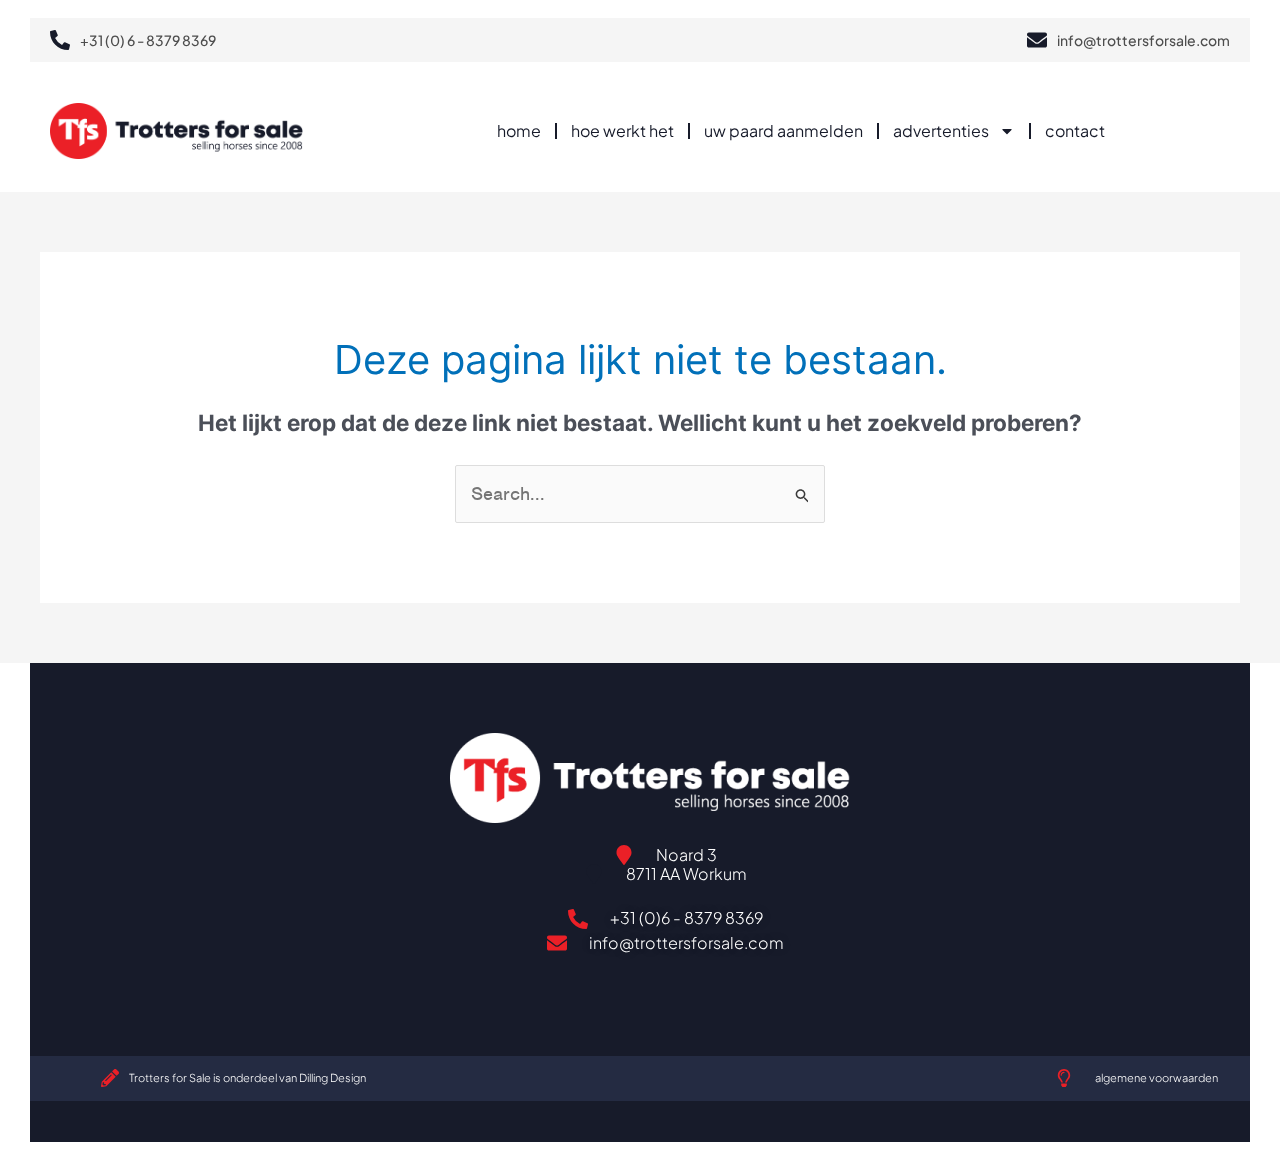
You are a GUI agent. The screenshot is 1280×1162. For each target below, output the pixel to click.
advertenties (941, 130)
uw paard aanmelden (783, 130)
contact (1075, 130)
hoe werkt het (622, 130)
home (519, 130)
